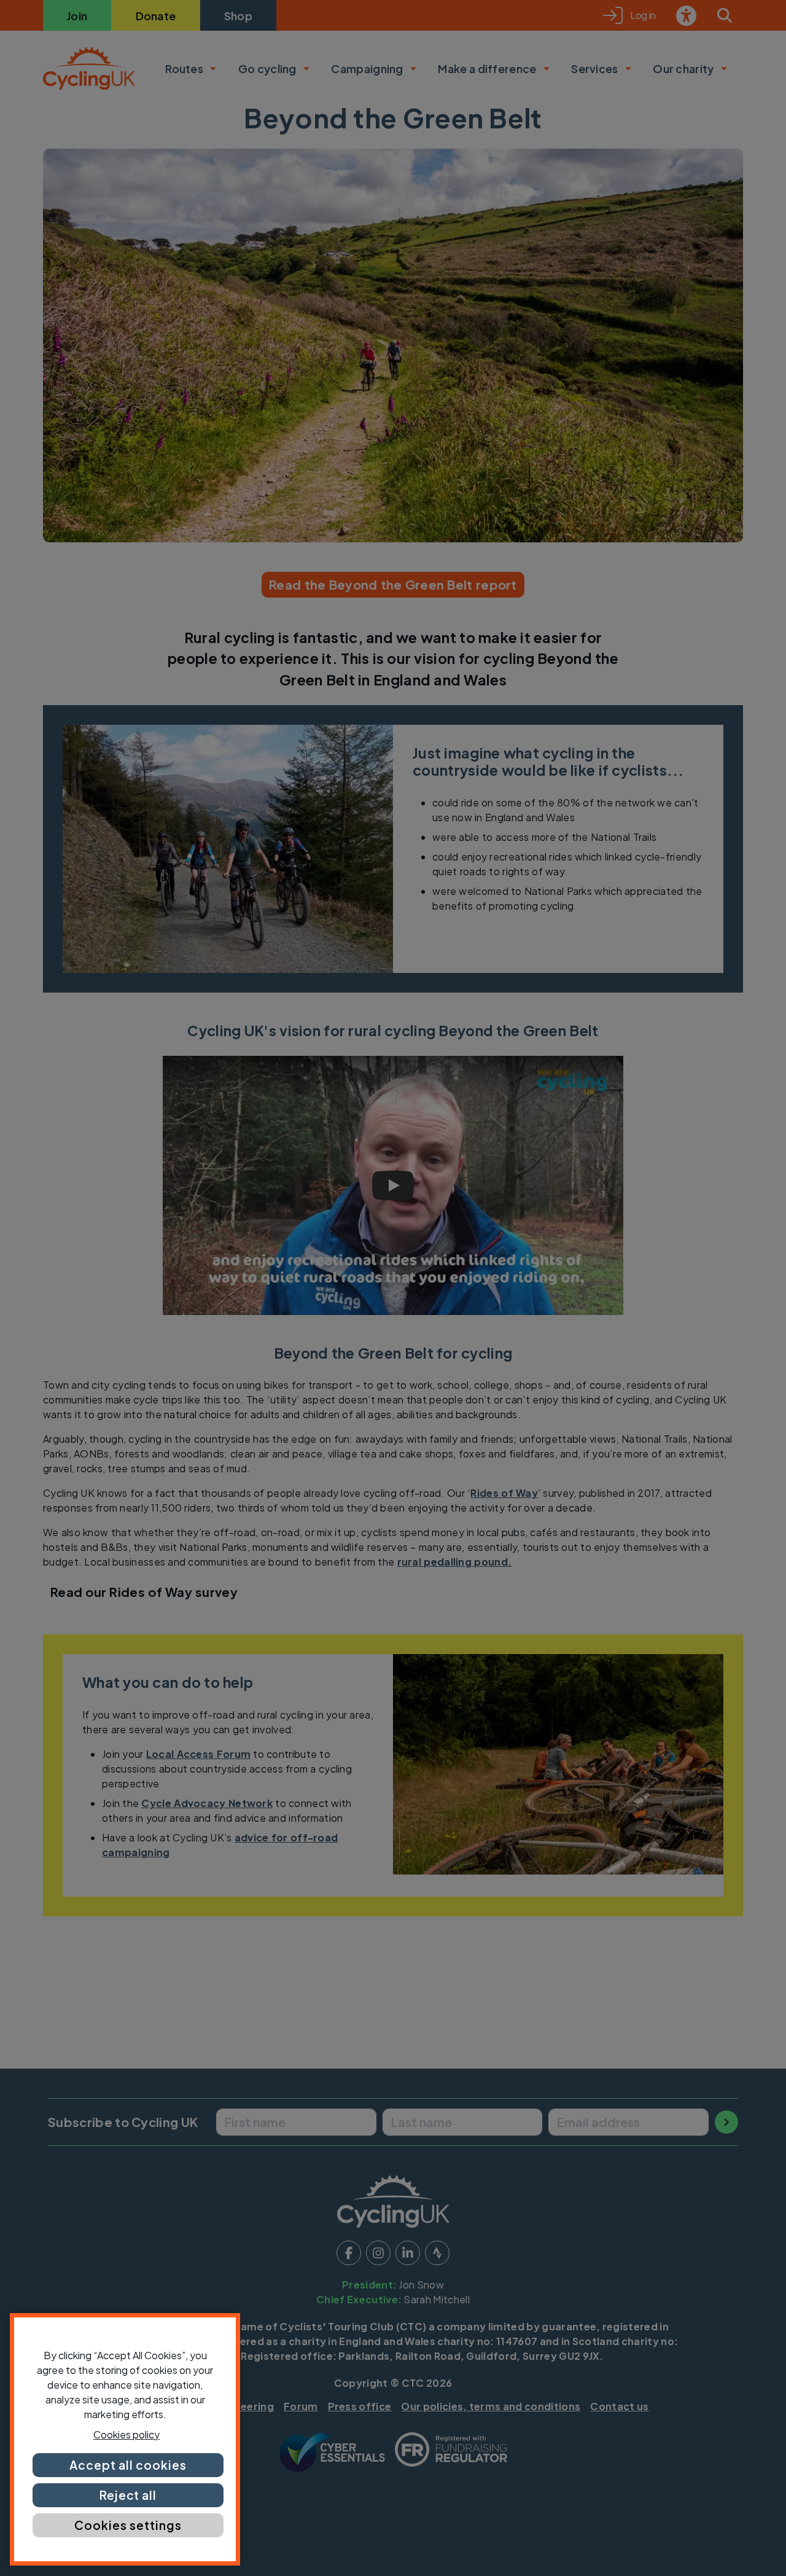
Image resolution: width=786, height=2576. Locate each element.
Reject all (128, 2495)
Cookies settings (128, 2525)
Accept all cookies (128, 2465)
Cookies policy (126, 2434)
